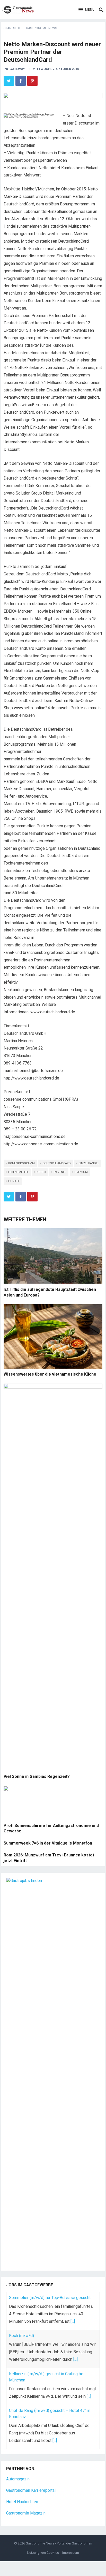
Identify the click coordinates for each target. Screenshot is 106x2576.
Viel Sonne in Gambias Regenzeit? (37, 1776)
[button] (87, 10)
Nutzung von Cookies (43, 2553)
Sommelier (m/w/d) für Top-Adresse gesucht (50, 2298)
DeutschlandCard (57, 1163)
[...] (73, 2321)
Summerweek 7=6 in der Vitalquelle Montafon (48, 1843)
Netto (41, 1172)
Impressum (71, 2553)
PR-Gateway (14, 69)
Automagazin (18, 2479)
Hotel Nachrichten (22, 2502)
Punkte (14, 1181)
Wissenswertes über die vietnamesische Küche (50, 1374)
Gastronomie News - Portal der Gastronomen (59, 2543)
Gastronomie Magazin (26, 2513)
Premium (81, 1172)
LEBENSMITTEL (18, 1172)
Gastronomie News (41, 28)
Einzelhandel (89, 1163)
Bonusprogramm (21, 1163)
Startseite (12, 28)
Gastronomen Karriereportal (31, 2490)
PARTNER (60, 1172)
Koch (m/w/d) (21, 2336)
